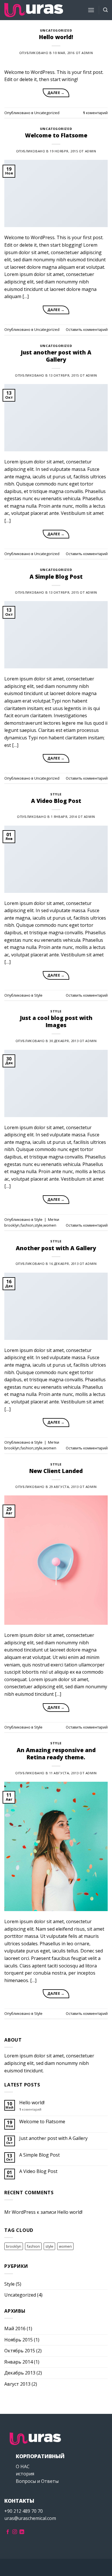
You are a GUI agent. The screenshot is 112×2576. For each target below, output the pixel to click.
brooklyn (12, 1225)
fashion (27, 1225)
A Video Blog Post (56, 801)
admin (87, 53)
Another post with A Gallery (56, 1248)
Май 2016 (15, 2328)
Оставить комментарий (87, 329)
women (50, 1225)
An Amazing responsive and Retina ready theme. (56, 1754)
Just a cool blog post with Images (56, 1021)
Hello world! (56, 37)
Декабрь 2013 (20, 2373)
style (38, 1225)
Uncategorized (56, 30)
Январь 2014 (19, 2362)
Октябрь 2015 (20, 2351)
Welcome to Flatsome (56, 135)
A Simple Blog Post (56, 577)
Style (56, 794)
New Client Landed (56, 1471)
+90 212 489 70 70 (24, 2511)
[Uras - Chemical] (34, 10)
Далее (56, 93)
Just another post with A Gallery (56, 356)
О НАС (23, 2466)
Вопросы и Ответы (37, 2481)
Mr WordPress (20, 2212)
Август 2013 (17, 2384)
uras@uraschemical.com (30, 2518)
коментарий (95, 113)
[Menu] (91, 10)
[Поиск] (105, 10)
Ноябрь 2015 (19, 2340)
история (25, 2474)
